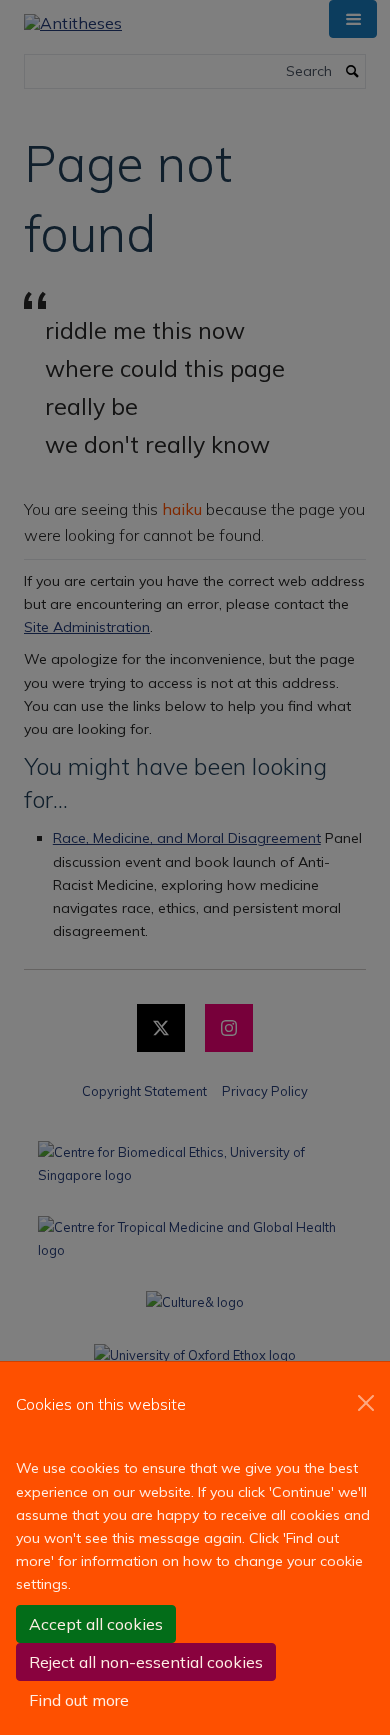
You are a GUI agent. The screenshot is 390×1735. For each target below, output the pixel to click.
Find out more (79, 1700)
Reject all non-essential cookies (146, 1662)
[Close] (366, 1403)
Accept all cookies (96, 1624)
